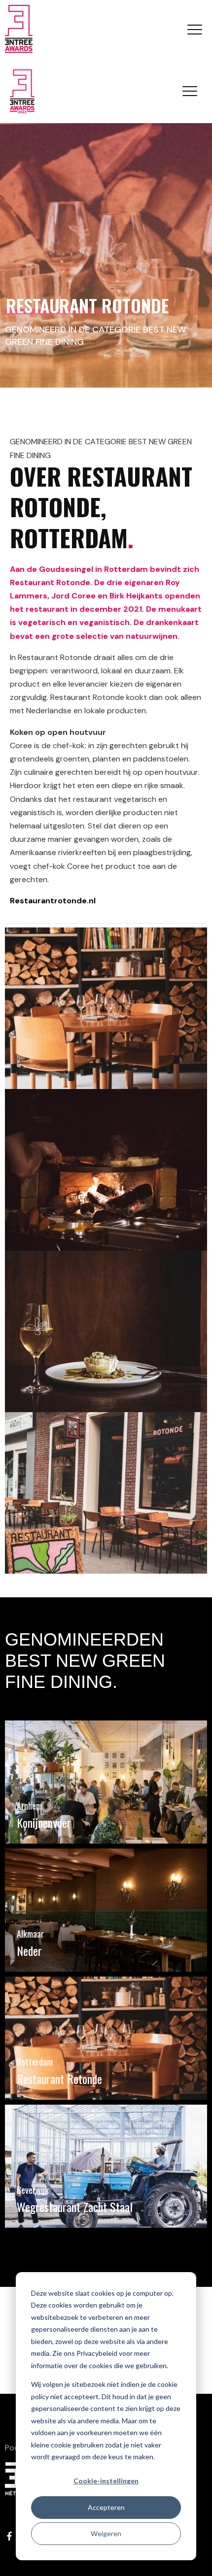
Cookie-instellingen (106, 2481)
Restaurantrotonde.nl (53, 901)
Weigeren (106, 2533)
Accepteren (106, 2507)
